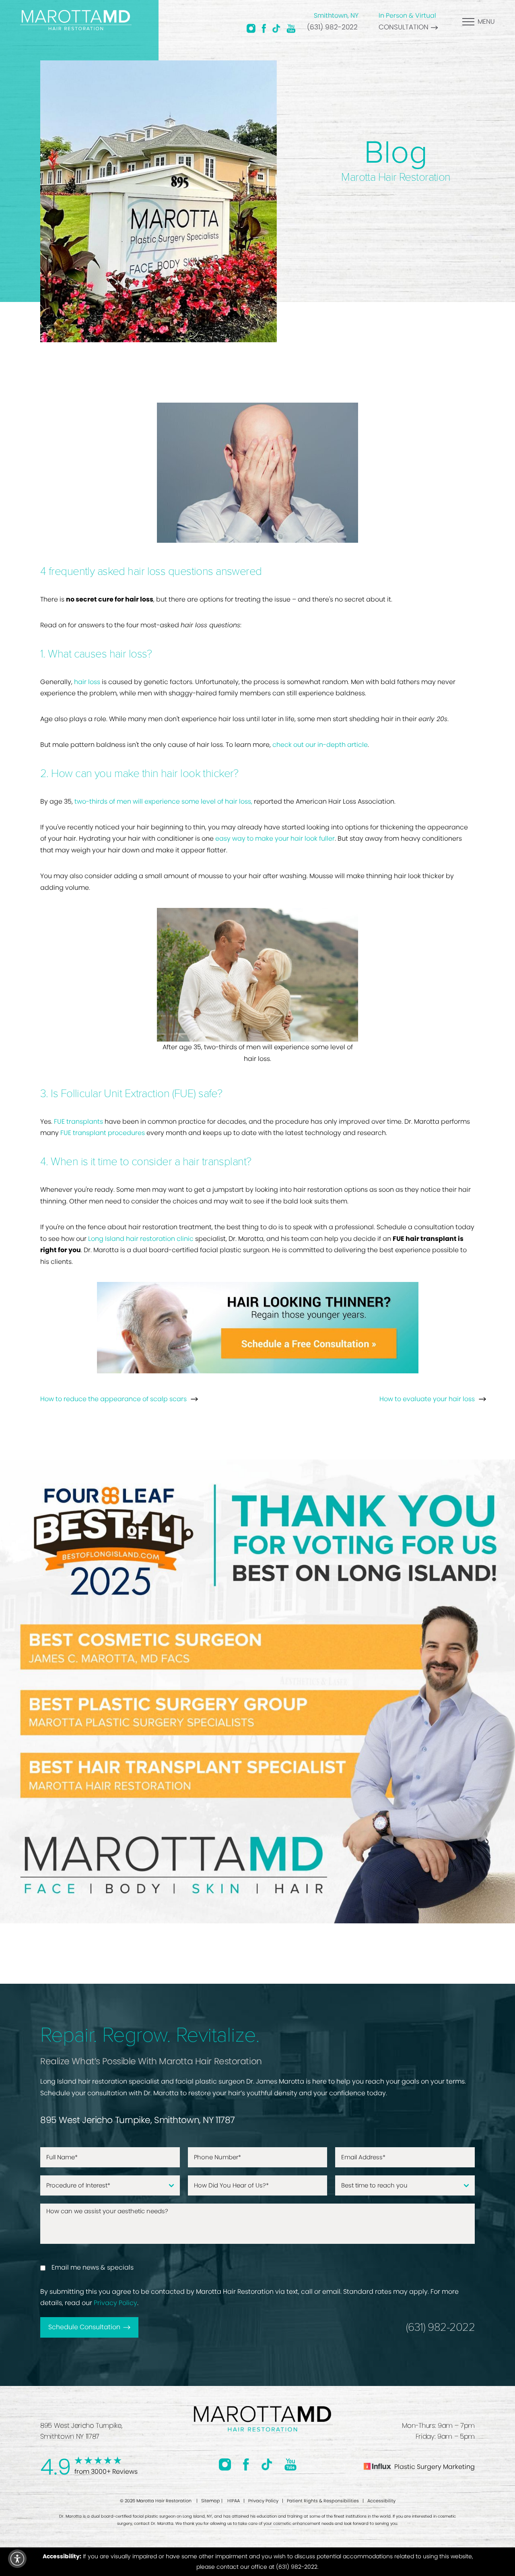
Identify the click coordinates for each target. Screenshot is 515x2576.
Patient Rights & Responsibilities (323, 2501)
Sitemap (211, 2501)
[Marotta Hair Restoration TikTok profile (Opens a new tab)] (276, 28)
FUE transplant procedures (103, 1133)
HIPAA (234, 2501)
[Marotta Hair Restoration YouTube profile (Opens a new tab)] (291, 28)
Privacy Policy (115, 2303)
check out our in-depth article (320, 745)
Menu (486, 22)
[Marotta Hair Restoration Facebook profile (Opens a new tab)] (264, 28)
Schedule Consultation (84, 2327)
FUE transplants (78, 1122)
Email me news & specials (93, 2267)
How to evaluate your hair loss (427, 1399)
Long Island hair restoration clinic (141, 1239)
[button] (17, 2559)
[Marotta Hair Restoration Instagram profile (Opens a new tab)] (251, 28)
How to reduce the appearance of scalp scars (113, 1399)
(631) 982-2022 (332, 27)
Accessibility (381, 2501)
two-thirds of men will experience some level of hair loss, (163, 801)
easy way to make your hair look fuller (275, 838)
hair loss (87, 682)
